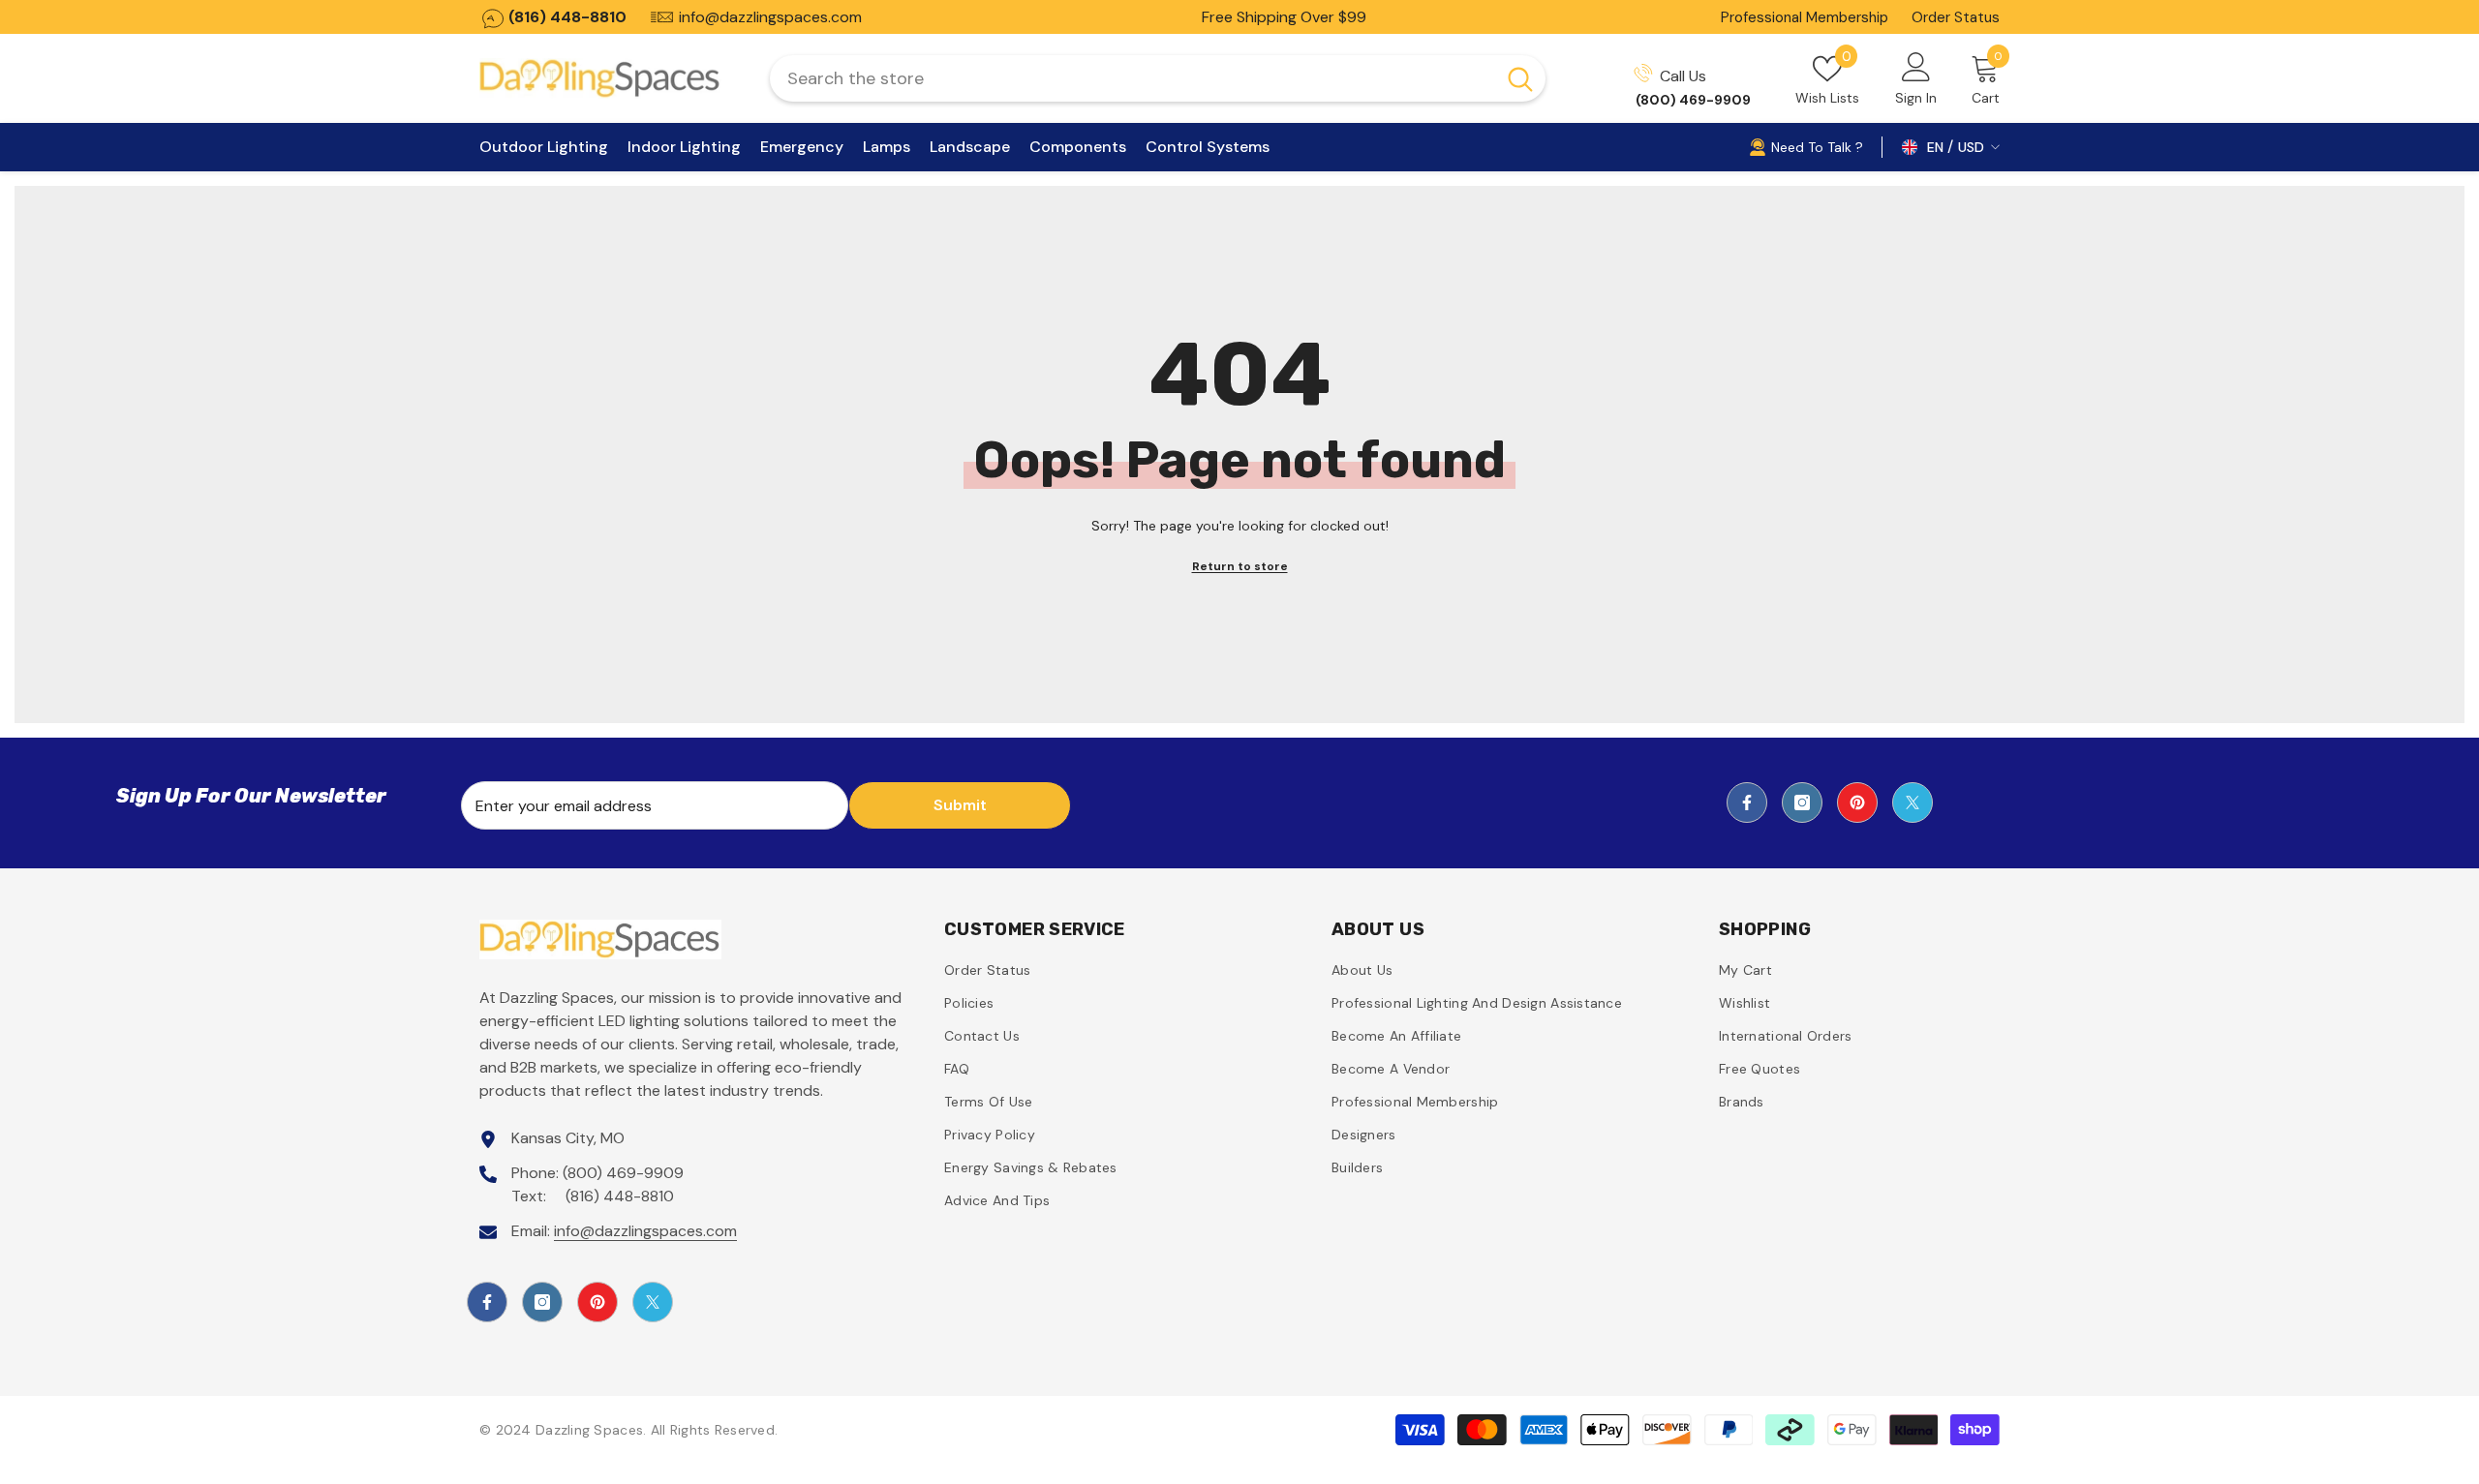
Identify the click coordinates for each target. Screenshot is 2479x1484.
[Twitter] (1913, 803)
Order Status (1956, 17)
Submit (960, 805)
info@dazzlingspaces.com (645, 1231)
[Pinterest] (1857, 803)
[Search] (1158, 78)
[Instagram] (1802, 803)
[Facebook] (1747, 803)
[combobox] (1132, 78)
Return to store (1240, 566)
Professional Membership (1805, 17)
